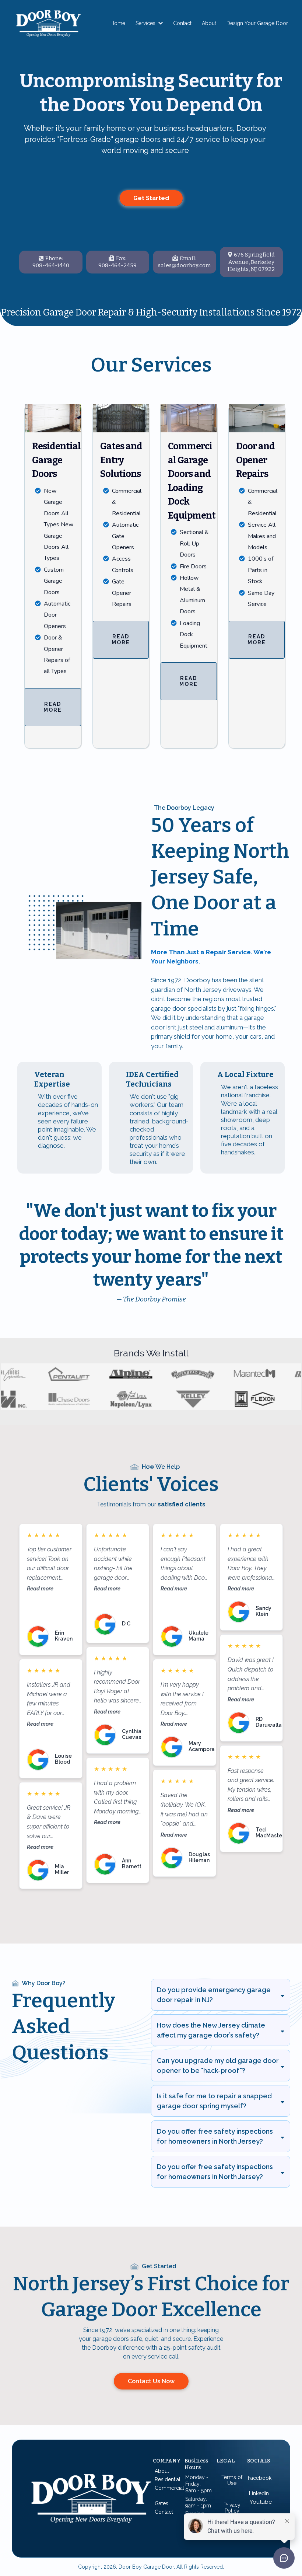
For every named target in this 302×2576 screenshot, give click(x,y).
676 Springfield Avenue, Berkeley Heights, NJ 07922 (251, 262)
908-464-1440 (51, 265)
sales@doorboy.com (184, 265)
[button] (160, 23)
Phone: (54, 258)
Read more (40, 1588)
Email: (188, 258)
